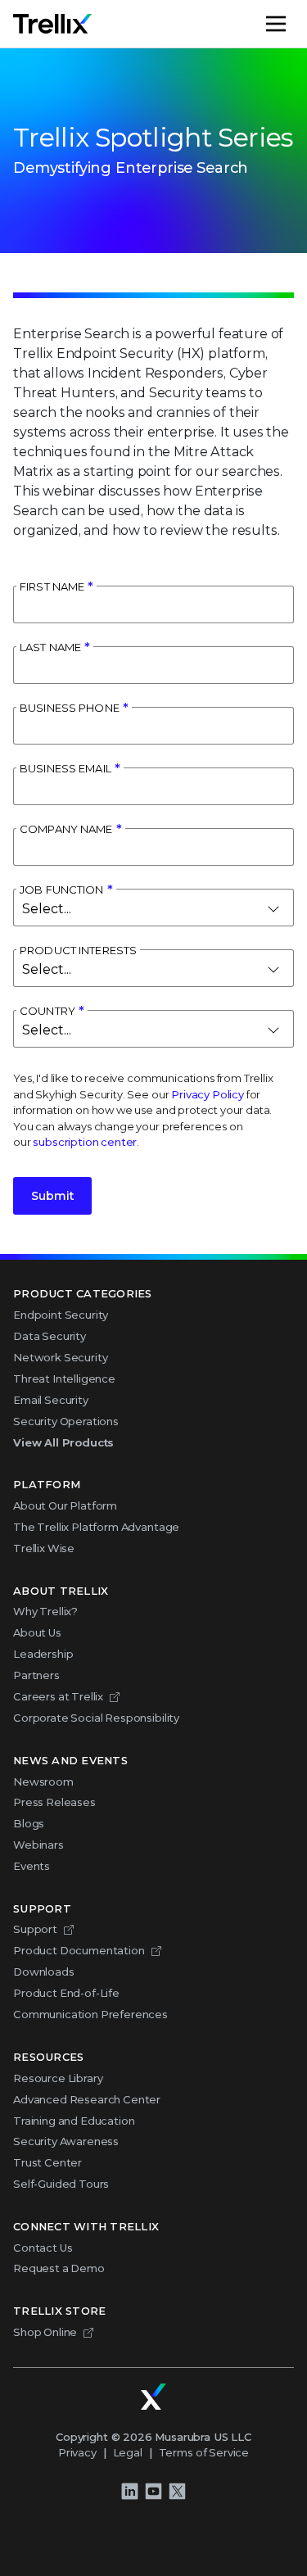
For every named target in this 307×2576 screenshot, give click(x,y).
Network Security (60, 1357)
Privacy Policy (208, 1094)
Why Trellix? (45, 1611)
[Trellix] (154, 2397)
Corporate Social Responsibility (96, 1718)
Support (35, 1929)
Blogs (29, 1823)
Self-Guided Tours (61, 2184)
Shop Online (45, 2332)
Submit (52, 1196)
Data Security (50, 1336)
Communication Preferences (90, 2014)
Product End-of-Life (66, 1993)
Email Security (51, 1400)
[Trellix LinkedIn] (130, 2491)
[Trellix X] (178, 2491)
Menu (293, 24)
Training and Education (74, 2121)
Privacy (77, 2452)
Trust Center (47, 2162)
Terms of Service (204, 2452)
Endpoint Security (61, 1315)
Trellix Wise (44, 1548)
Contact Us (43, 2248)
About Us (37, 1632)
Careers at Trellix (58, 1696)
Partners (36, 1675)
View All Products (63, 1442)
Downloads (44, 1972)
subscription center (85, 1142)
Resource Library (58, 2078)
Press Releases (54, 1802)
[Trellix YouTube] (154, 2491)
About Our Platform (65, 1505)
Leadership (43, 1654)
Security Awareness (66, 2141)
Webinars (38, 1845)
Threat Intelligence (64, 1379)
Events (32, 1866)
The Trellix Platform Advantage (96, 1527)
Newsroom (43, 1781)
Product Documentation (79, 1950)
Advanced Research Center (87, 2099)
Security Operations (66, 1421)
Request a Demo (59, 2268)
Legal (128, 2452)
